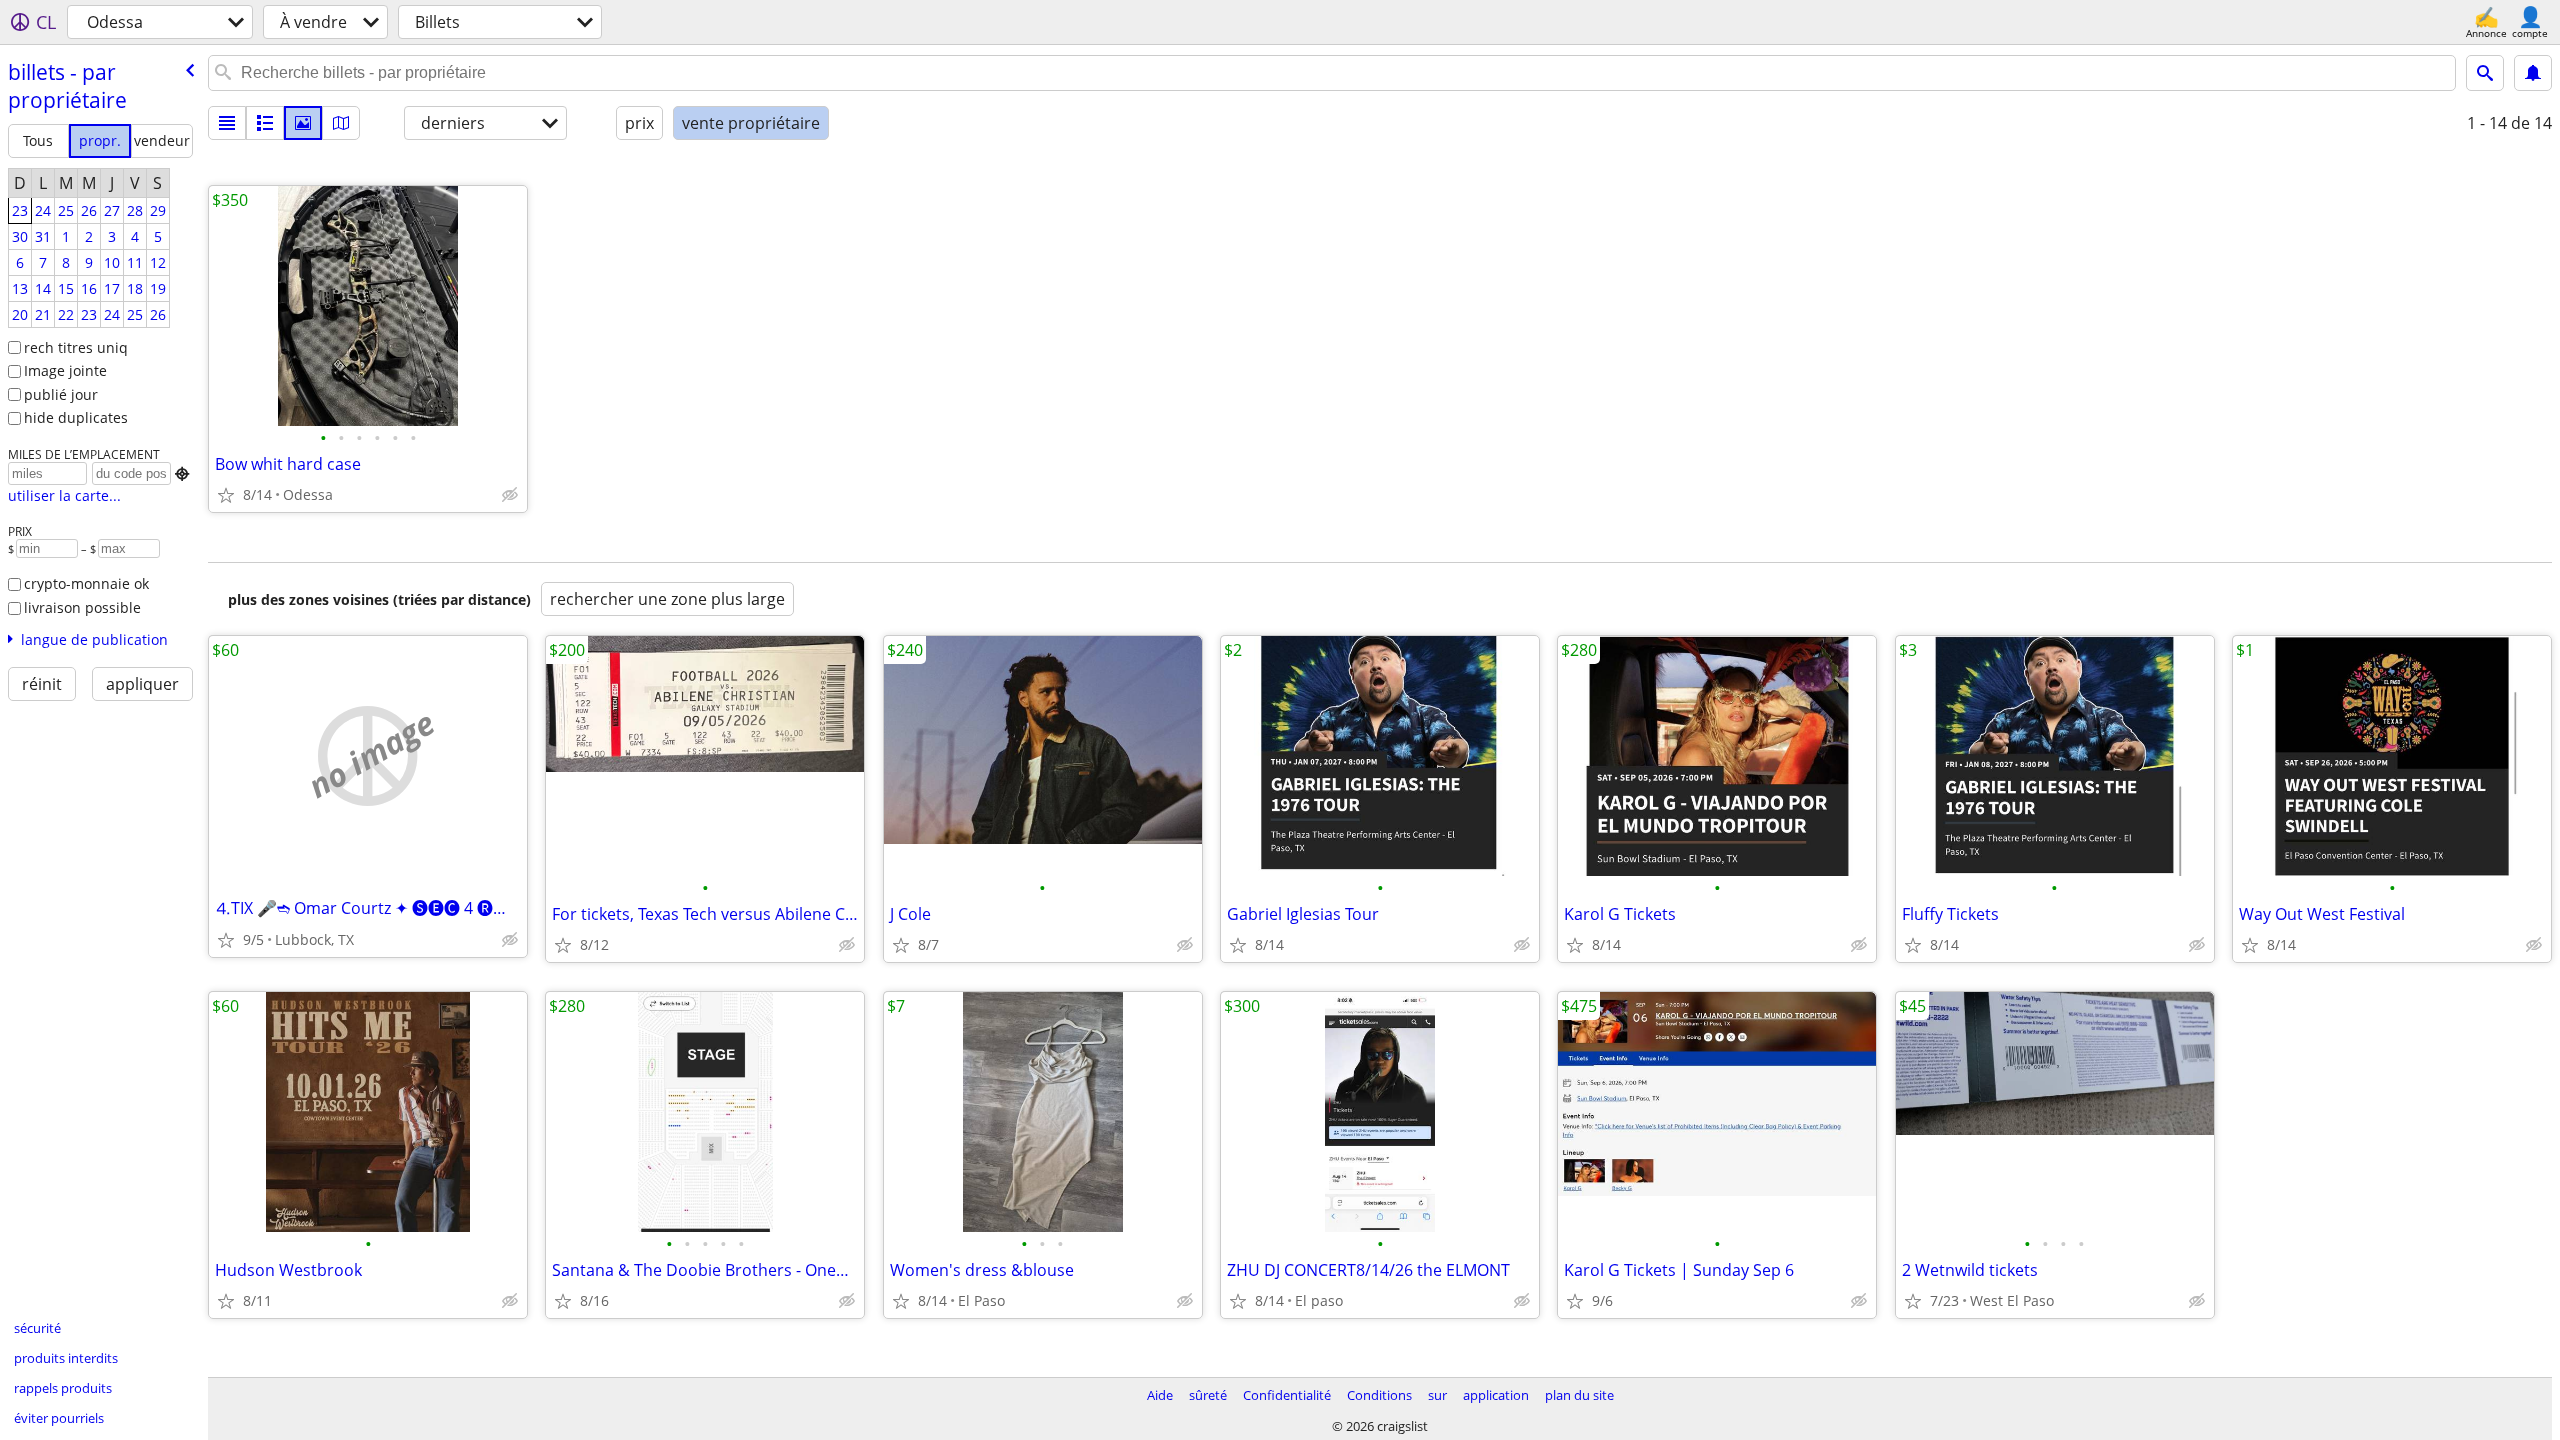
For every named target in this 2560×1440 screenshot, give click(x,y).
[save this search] (2533, 73)
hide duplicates (76, 417)
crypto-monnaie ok (86, 583)
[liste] (227, 123)
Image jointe (65, 370)
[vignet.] (265, 123)
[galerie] (303, 123)
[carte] (341, 123)
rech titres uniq (76, 347)
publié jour (61, 394)
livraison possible (82, 607)
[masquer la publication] (510, 495)
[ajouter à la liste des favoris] (226, 495)
